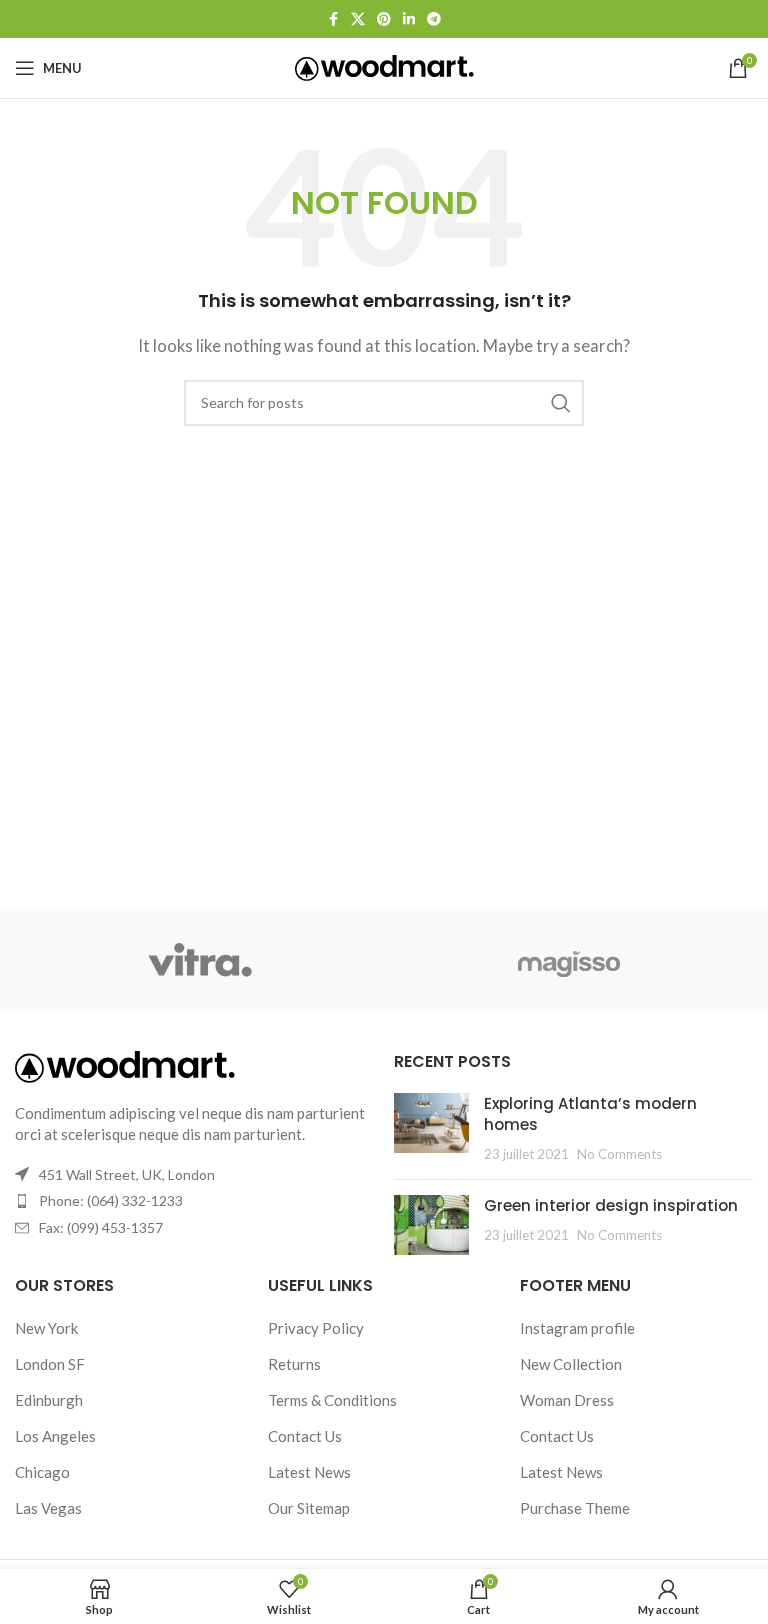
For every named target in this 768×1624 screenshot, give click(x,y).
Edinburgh (49, 1400)
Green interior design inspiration (611, 1205)
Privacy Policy (316, 1328)
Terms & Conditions (332, 1400)
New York (46, 1328)
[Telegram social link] (434, 19)
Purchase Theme (575, 1508)
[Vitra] (199, 961)
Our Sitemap (309, 1508)
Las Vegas (48, 1508)
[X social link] (358, 19)
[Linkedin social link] (409, 19)
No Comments (619, 1154)
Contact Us (305, 1436)
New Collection (571, 1364)
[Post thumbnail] (431, 1128)
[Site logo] (384, 66)
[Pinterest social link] (384, 19)
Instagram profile (577, 1328)
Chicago (42, 1472)
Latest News (309, 1472)
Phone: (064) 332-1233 (111, 1200)
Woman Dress (567, 1400)
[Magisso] (568, 961)
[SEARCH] (561, 403)
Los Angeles (55, 1436)
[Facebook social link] (333, 19)
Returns (294, 1364)
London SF (50, 1364)
